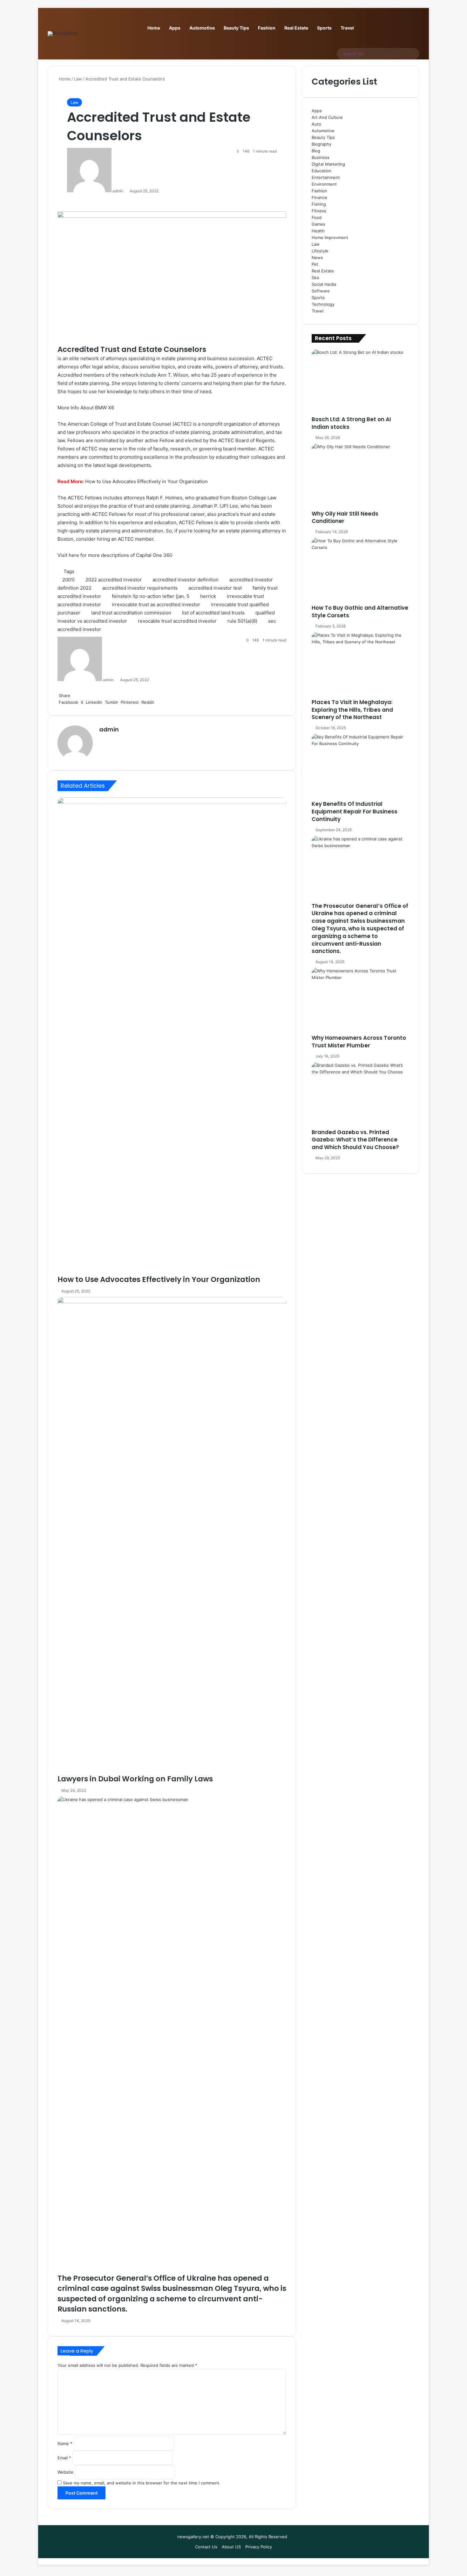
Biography (321, 144)
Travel (347, 28)
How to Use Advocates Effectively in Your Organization (146, 481)
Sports (324, 28)
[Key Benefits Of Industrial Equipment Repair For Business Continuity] (361, 767)
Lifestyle (320, 251)
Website (65, 2472)
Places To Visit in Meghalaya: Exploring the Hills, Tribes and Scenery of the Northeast (352, 710)
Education (321, 171)
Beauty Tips (236, 28)
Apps (175, 28)
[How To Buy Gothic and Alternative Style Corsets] (361, 571)
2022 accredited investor (114, 580)
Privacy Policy (259, 2547)
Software (321, 291)
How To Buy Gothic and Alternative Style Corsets (360, 612)
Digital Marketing (328, 164)
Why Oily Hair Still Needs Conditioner (345, 517)
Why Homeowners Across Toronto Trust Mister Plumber (359, 1042)
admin (118, 191)
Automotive (202, 28)
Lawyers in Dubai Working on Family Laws (135, 1779)
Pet (315, 264)
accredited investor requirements (140, 588)
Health (318, 231)
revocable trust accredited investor (177, 621)
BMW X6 (105, 408)
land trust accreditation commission (131, 613)
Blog (316, 151)
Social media (324, 284)
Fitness (319, 211)
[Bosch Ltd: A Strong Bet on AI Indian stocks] (361, 382)
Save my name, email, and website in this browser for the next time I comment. (142, 2483)
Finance (319, 197)
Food (317, 217)
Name (65, 2443)
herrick (208, 596)
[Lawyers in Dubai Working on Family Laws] (172, 1535)
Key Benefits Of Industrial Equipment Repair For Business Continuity (355, 812)
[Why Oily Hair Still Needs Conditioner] (361, 477)
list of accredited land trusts (213, 613)
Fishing (319, 204)
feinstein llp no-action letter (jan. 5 (151, 596)
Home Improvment (330, 237)
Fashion (267, 28)
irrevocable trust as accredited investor (156, 604)
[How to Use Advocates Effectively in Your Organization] (172, 1036)
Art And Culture (327, 117)
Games (318, 224)
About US (231, 2547)
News (317, 257)
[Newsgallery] (62, 34)
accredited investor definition (186, 580)
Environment (324, 184)
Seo (315, 277)
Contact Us (206, 2547)
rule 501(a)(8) (242, 621)
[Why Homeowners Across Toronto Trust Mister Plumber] (361, 1001)
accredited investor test (215, 588)
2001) (68, 580)
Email (64, 2458)
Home (154, 28)
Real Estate (296, 28)
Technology (323, 304)
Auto (316, 124)
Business (321, 157)
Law (78, 79)
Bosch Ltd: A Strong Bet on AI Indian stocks (351, 423)
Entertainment (326, 177)
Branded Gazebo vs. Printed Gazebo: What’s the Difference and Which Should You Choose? (355, 1140)
